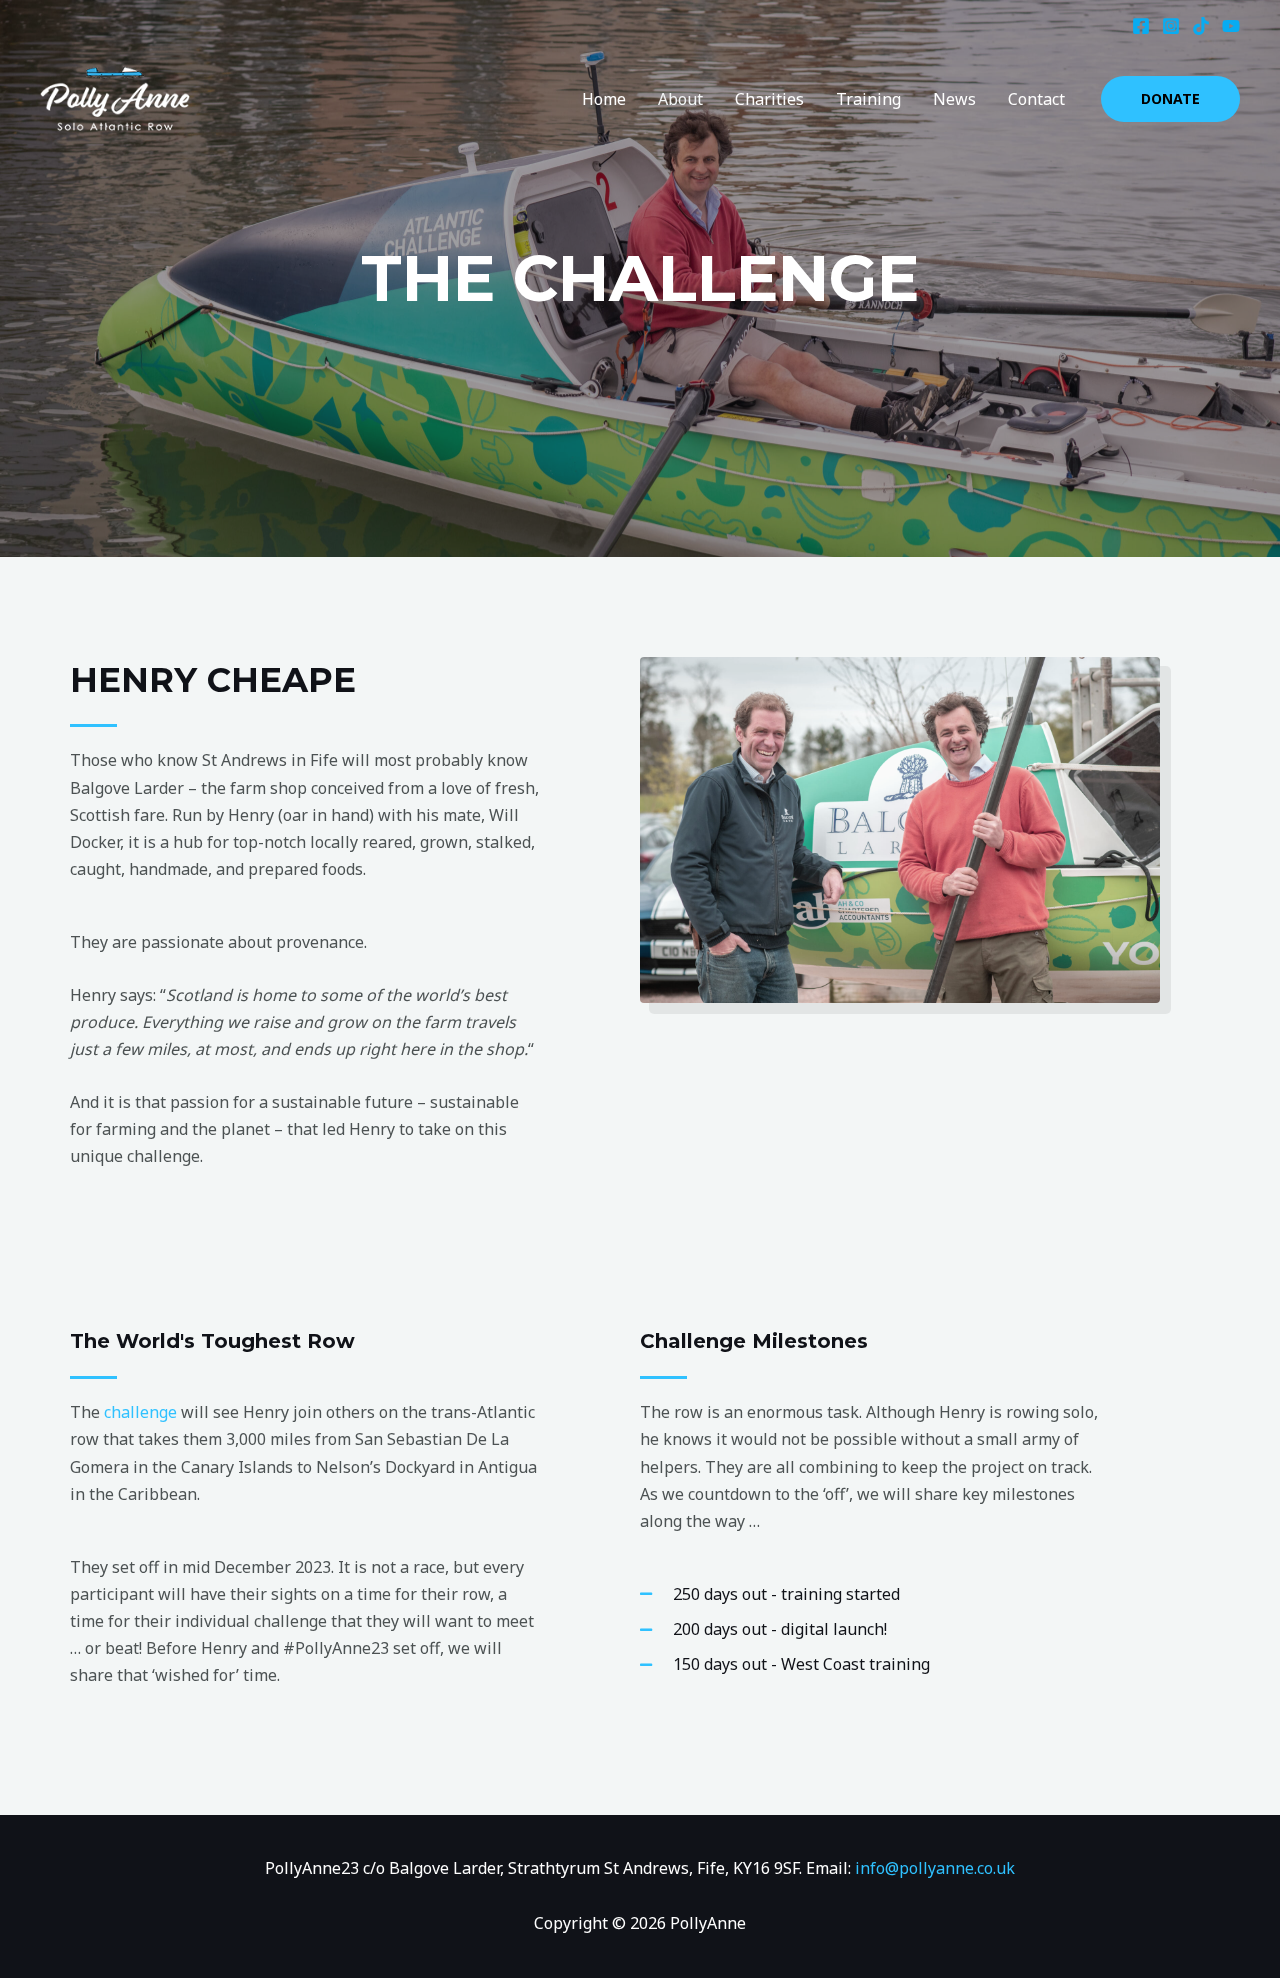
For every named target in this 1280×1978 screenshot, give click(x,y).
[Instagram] (1171, 26)
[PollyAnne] (115, 97)
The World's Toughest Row (212, 1341)
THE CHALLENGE (640, 278)
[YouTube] (1231, 26)
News (954, 99)
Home (604, 99)
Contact (1036, 99)
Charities (769, 99)
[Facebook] (1141, 26)
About (680, 99)
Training (868, 99)
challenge (140, 1412)
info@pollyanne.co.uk (935, 1868)
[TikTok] (1201, 26)
